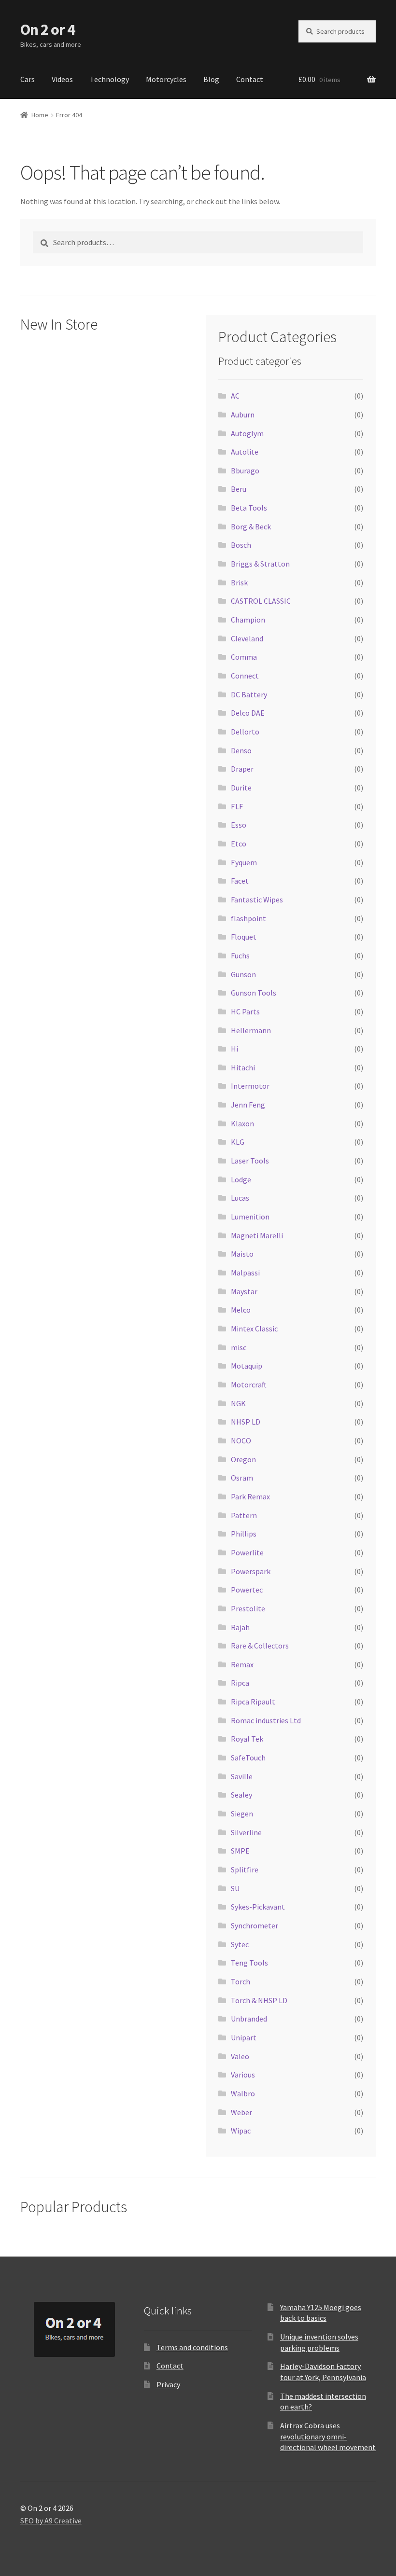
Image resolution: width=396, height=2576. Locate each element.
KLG (238, 1142)
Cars (28, 79)
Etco (239, 844)
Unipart (244, 2037)
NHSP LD (246, 1422)
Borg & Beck (251, 526)
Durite (241, 788)
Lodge (241, 1179)
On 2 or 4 (48, 29)
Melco (241, 1310)
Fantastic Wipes (257, 900)
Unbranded (249, 2019)
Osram (242, 1478)
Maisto (242, 1254)
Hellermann (251, 1030)
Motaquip (247, 1366)
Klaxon (242, 1123)
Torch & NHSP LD (259, 2000)
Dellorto (245, 732)
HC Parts (245, 1011)
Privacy (168, 2384)
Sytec (240, 1944)
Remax (242, 1664)
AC (235, 396)
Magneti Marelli (257, 1235)
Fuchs (240, 956)
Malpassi (245, 1273)
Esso (239, 825)
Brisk (239, 582)
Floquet (244, 937)
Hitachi (243, 1067)
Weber (241, 2112)
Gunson (243, 974)
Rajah (240, 1627)
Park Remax (250, 1496)
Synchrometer (255, 1925)
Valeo (240, 2056)
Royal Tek (247, 1739)
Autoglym (247, 433)
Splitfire (245, 1870)
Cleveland (247, 638)
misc (239, 1347)
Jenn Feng (248, 1105)
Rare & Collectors (260, 1646)
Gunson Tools (254, 993)
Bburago (245, 471)
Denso (241, 750)
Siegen (242, 1814)
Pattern (244, 1515)
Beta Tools (249, 508)
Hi (234, 1049)
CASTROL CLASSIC (261, 601)
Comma (244, 657)
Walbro (243, 2093)
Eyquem (244, 862)
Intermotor (250, 1086)
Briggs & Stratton (260, 564)
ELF (237, 806)
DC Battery (249, 694)
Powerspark (251, 1571)
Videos (62, 79)
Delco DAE (248, 713)
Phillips (244, 1534)
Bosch (241, 545)
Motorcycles (166, 79)
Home (40, 115)
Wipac (241, 2131)
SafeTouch (248, 1758)
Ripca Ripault (253, 1702)
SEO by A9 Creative (51, 2521)
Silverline (246, 1832)
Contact (250, 79)
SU (235, 1888)
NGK (238, 1403)
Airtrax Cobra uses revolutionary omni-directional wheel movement (328, 2436)
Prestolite (248, 1608)
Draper (242, 769)
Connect (245, 676)
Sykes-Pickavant (258, 1907)
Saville (242, 1776)
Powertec (247, 1590)
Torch (240, 1981)
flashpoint (248, 918)
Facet (240, 881)
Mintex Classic (254, 1329)
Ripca (240, 1683)
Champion (248, 620)
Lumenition (250, 1217)
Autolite (245, 452)
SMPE (240, 1851)
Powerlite (247, 1552)
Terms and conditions (192, 2347)
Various (243, 2075)
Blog (211, 79)
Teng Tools (249, 1963)
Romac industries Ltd (266, 1720)
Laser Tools (250, 1161)
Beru (239, 489)
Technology (109, 79)
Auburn (243, 415)
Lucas (240, 1198)
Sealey (241, 1795)
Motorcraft (249, 1385)
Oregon (243, 1459)
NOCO (241, 1440)
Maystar (244, 1291)
